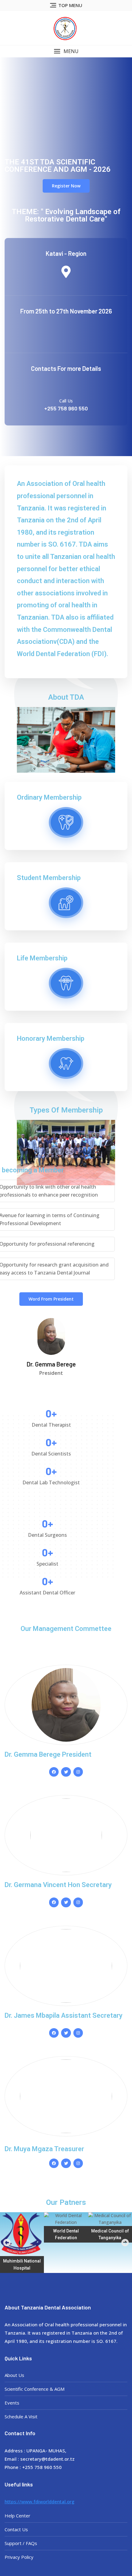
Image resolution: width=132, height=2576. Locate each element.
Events (12, 2403)
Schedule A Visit (21, 2416)
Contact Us (16, 2529)
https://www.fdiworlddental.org (39, 2501)
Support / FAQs (21, 2543)
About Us (14, 2375)
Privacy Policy (19, 2557)
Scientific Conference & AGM (35, 2389)
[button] (66, 51)
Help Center (17, 2516)
